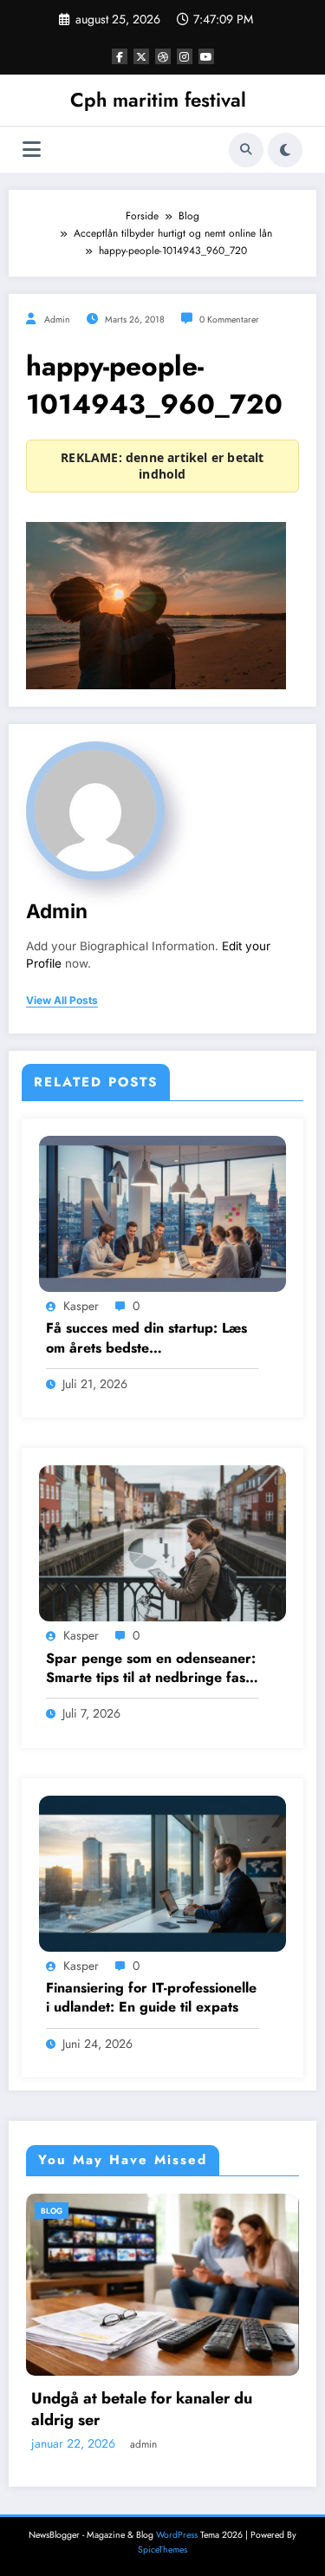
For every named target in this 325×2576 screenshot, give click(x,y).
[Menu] (32, 150)
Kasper (81, 1306)
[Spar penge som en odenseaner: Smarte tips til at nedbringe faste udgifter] (162, 1542)
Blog (110, 2211)
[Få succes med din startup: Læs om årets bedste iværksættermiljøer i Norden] (162, 1213)
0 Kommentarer (229, 320)
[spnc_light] (285, 150)
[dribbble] (163, 56)
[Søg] (246, 150)
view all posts (62, 1001)
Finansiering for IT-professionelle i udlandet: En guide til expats (151, 1998)
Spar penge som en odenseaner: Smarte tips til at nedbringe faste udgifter (152, 1669)
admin (57, 320)
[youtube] (206, 56)
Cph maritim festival (158, 100)
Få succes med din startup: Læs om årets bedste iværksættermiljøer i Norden (146, 1338)
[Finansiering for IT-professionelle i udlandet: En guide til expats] (162, 1873)
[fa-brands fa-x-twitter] (141, 56)
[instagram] (185, 56)
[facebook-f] (120, 56)
